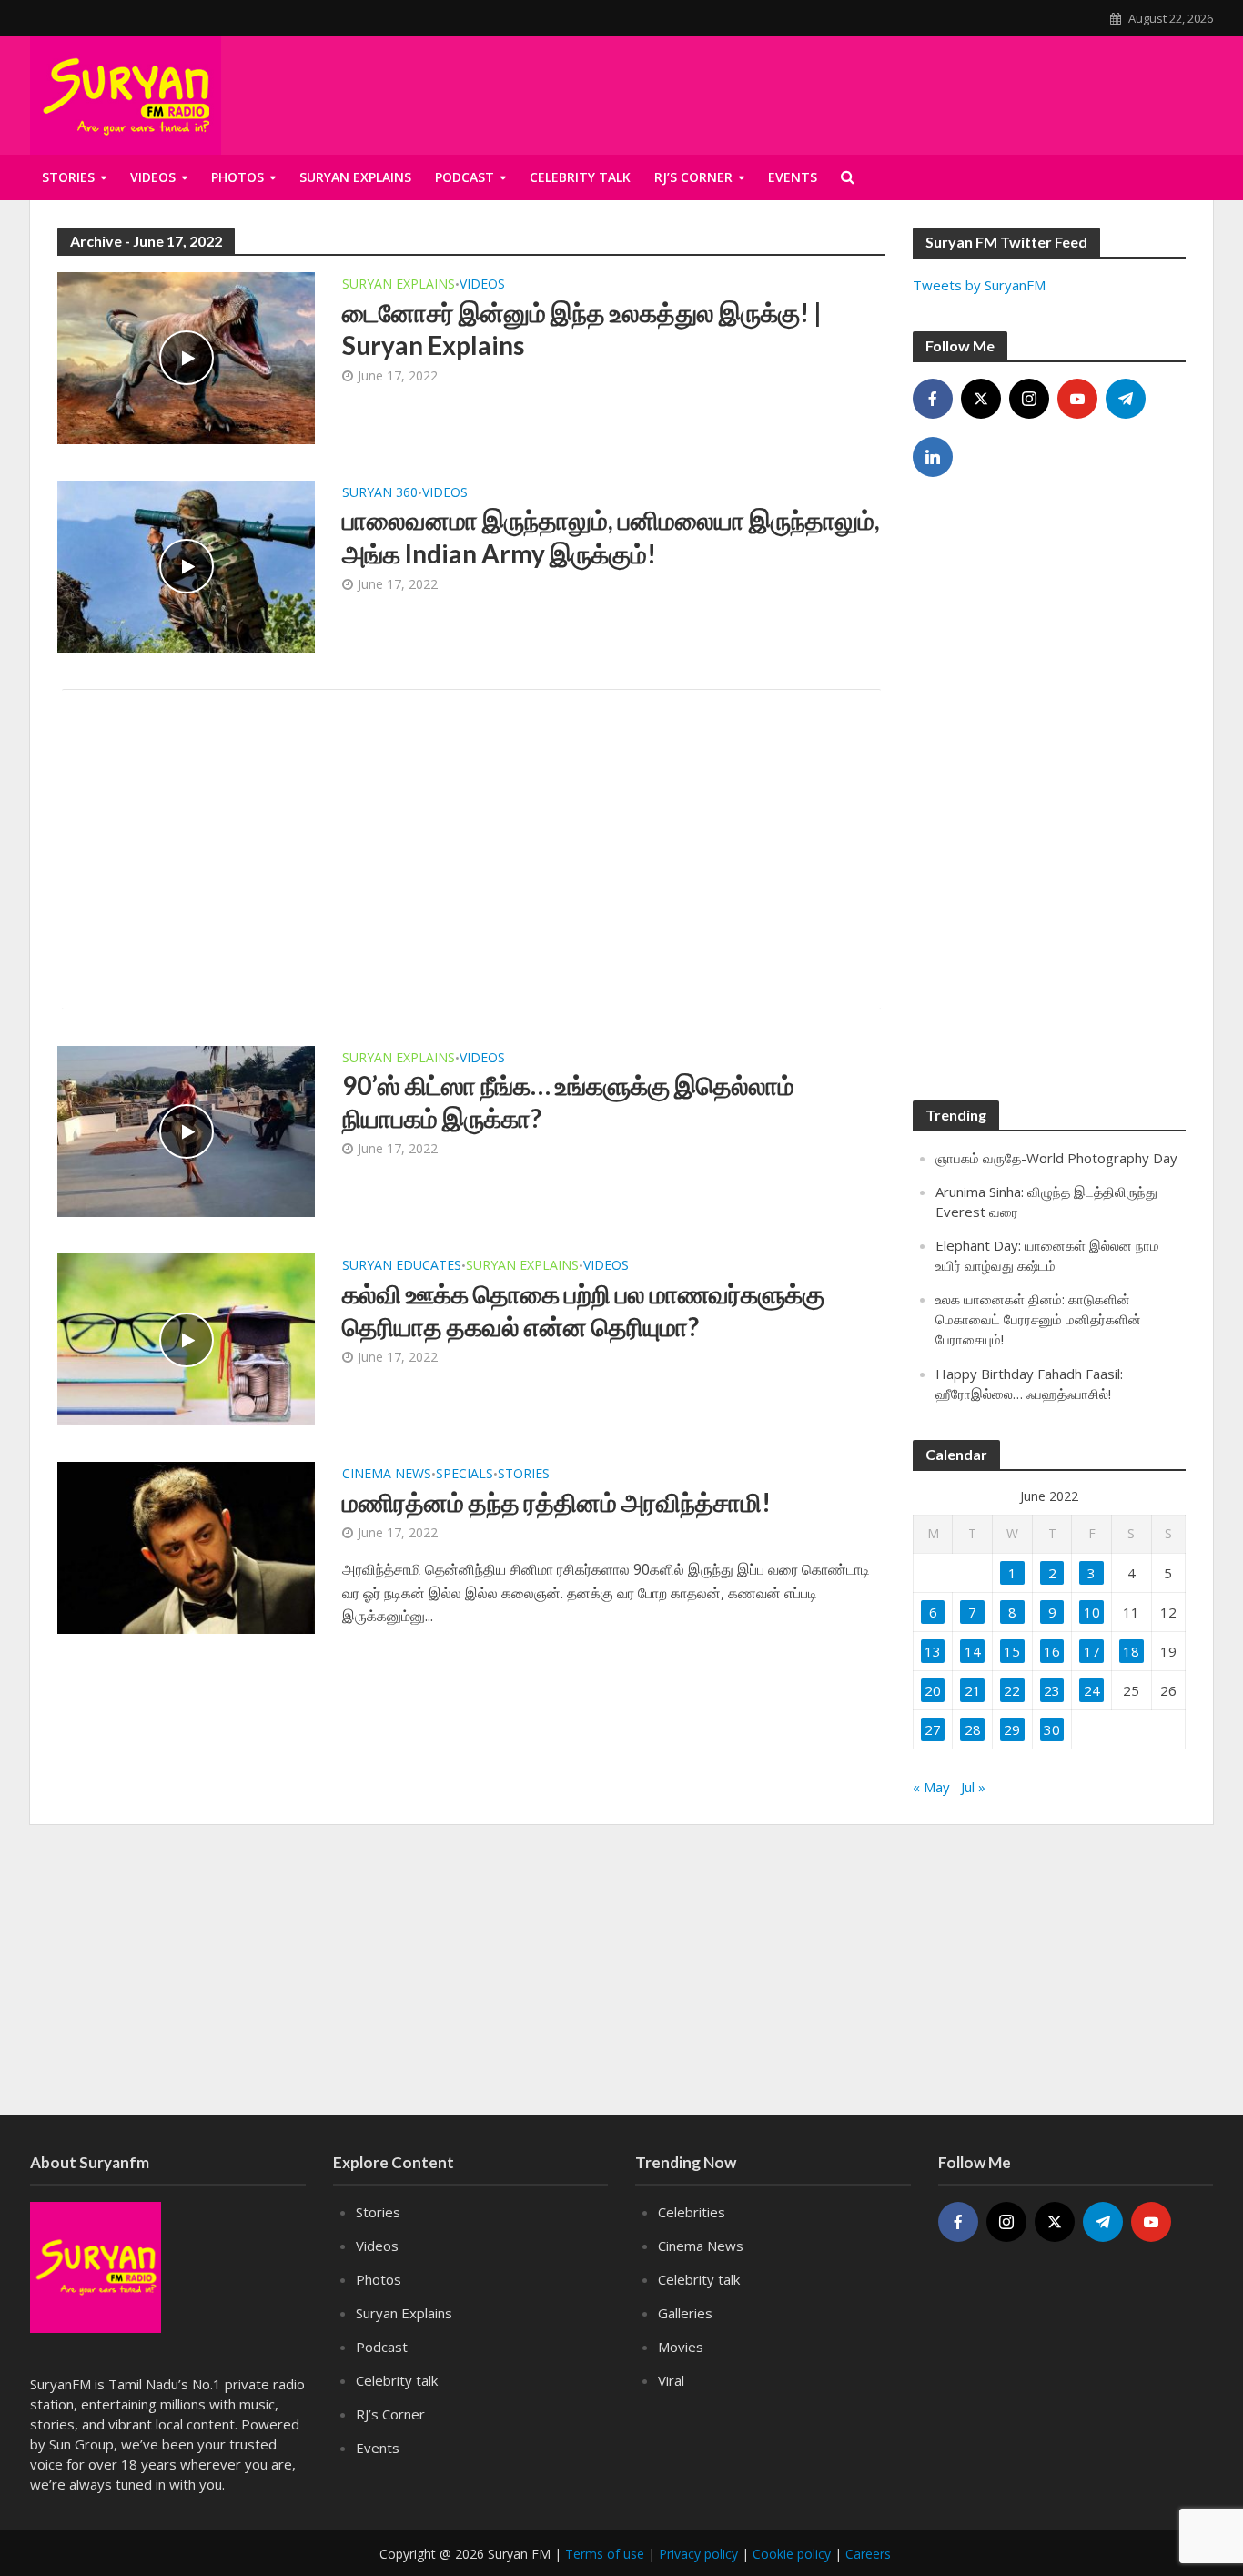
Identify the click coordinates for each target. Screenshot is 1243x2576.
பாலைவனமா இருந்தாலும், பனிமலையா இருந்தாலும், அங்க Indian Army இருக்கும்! (611, 536)
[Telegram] (1126, 399)
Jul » (973, 1787)
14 (973, 1651)
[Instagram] (1029, 399)
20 (933, 1690)
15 (1012, 1651)
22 (1012, 1690)
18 (1131, 1651)
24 (1092, 1690)
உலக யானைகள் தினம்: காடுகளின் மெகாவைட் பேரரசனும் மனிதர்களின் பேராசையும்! (1038, 1319)
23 (1052, 1690)
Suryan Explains (355, 177)
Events (378, 2448)
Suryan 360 (380, 493)
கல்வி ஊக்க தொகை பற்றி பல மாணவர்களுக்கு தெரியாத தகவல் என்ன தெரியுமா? (583, 1310)
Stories (68, 177)
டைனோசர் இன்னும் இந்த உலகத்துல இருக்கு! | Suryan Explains (582, 329)
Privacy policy (698, 2554)
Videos (153, 177)
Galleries (685, 2313)
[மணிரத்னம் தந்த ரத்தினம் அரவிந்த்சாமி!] (186, 1547)
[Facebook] (933, 399)
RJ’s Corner (390, 2414)
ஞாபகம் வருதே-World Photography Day (1056, 1158)
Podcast (465, 177)
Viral (671, 2380)
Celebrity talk (397, 2380)
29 (1012, 1729)
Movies (681, 2347)
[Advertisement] (471, 849)
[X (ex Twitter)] (981, 399)
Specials (465, 1475)
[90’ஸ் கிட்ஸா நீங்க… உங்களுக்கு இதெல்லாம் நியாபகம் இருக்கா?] (186, 1130)
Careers (868, 2554)
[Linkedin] (933, 457)
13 (933, 1651)
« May (931, 1787)
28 (973, 1729)
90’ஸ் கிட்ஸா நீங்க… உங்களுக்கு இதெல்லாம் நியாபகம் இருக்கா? (568, 1101)
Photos (237, 177)
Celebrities (692, 2212)
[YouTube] (1077, 399)
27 (933, 1729)
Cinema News (387, 1475)
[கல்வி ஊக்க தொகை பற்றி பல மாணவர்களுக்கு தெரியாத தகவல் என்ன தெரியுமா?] (186, 1338)
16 (1052, 1651)
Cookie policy (792, 2554)
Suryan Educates (402, 1266)
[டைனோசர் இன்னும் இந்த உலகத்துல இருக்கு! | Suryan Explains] (186, 357)
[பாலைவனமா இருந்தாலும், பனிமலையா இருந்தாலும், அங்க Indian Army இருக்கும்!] (186, 565)
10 (1092, 1612)
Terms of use (605, 2554)
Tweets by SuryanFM (979, 285)
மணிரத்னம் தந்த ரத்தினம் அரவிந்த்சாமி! (556, 1502)
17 (1092, 1651)
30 (1052, 1729)
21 (973, 1690)
